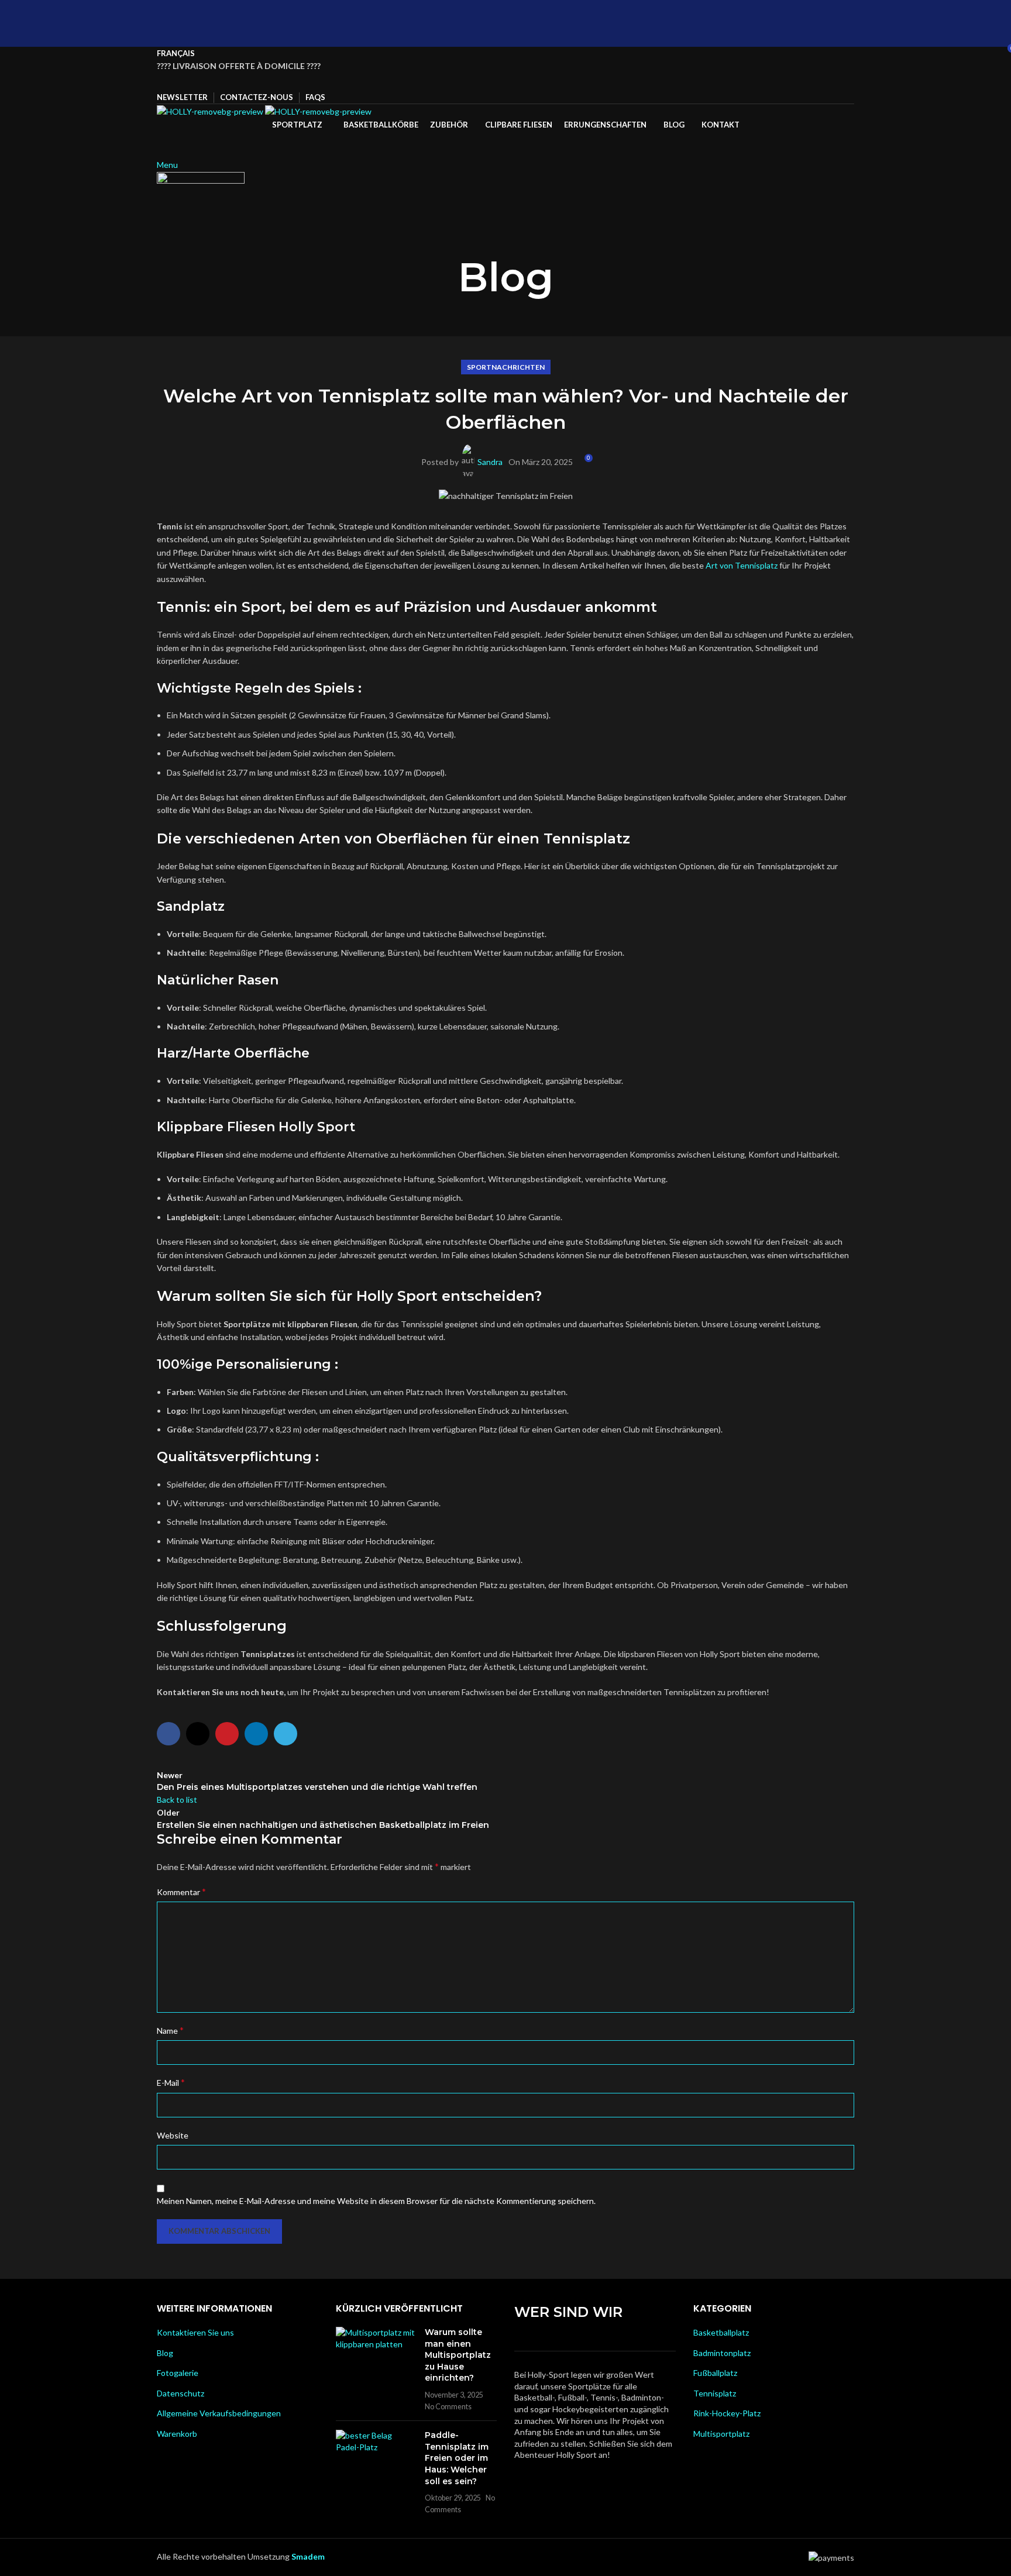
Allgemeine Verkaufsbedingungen (219, 2413)
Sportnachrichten (506, 367)
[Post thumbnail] (376, 2369)
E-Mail (171, 2082)
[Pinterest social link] (505, 82)
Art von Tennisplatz (742, 565)
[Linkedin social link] (520, 82)
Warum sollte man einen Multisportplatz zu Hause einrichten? (458, 2355)
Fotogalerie (178, 2373)
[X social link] (491, 82)
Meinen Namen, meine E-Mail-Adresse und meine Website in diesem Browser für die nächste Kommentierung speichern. (376, 2201)
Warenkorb (177, 2434)
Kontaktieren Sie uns (195, 2332)
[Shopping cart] (160, 151)
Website (173, 2135)
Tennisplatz (715, 2393)
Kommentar (181, 1891)
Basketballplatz (721, 2332)
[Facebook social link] (476, 82)
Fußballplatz (715, 2373)
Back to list (177, 1800)
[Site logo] (211, 110)
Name (170, 2030)
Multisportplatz (721, 2434)
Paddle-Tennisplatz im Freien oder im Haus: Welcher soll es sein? (457, 2458)
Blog (165, 2353)
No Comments (448, 2407)
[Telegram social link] (535, 82)
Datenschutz (180, 2393)
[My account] (160, 138)
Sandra (490, 462)
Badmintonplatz (722, 2353)
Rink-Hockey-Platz (727, 2413)
